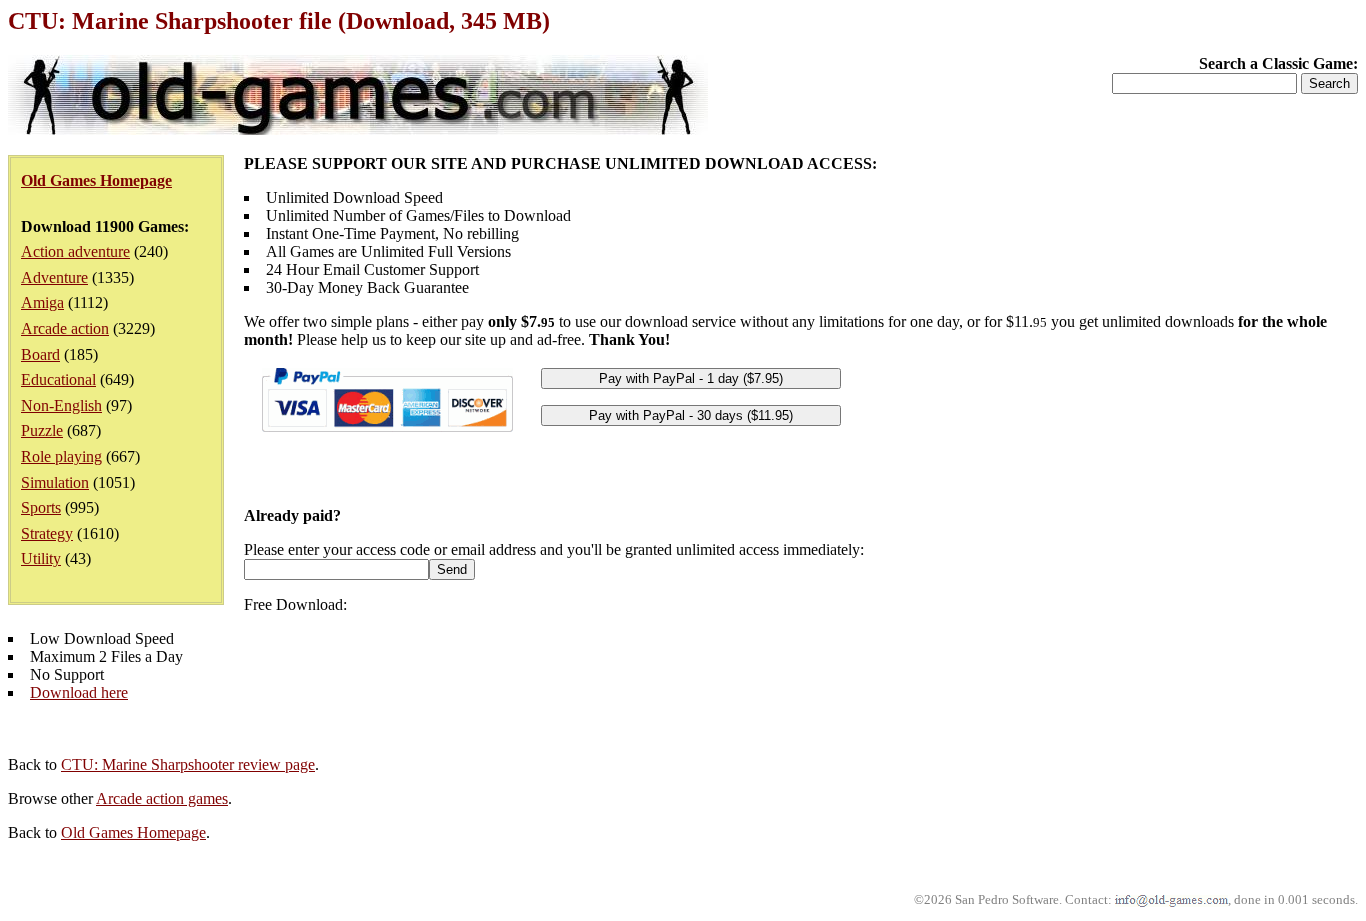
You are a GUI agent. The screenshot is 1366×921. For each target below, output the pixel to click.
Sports (41, 507)
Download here (79, 692)
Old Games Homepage (133, 832)
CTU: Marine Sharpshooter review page (188, 764)
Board (40, 354)
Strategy (47, 533)
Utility (41, 558)
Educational (58, 379)
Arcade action (65, 328)
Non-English (61, 405)
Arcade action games (162, 798)
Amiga (42, 302)
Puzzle (42, 430)
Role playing (61, 456)
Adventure (54, 277)
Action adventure (75, 251)
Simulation (55, 482)
